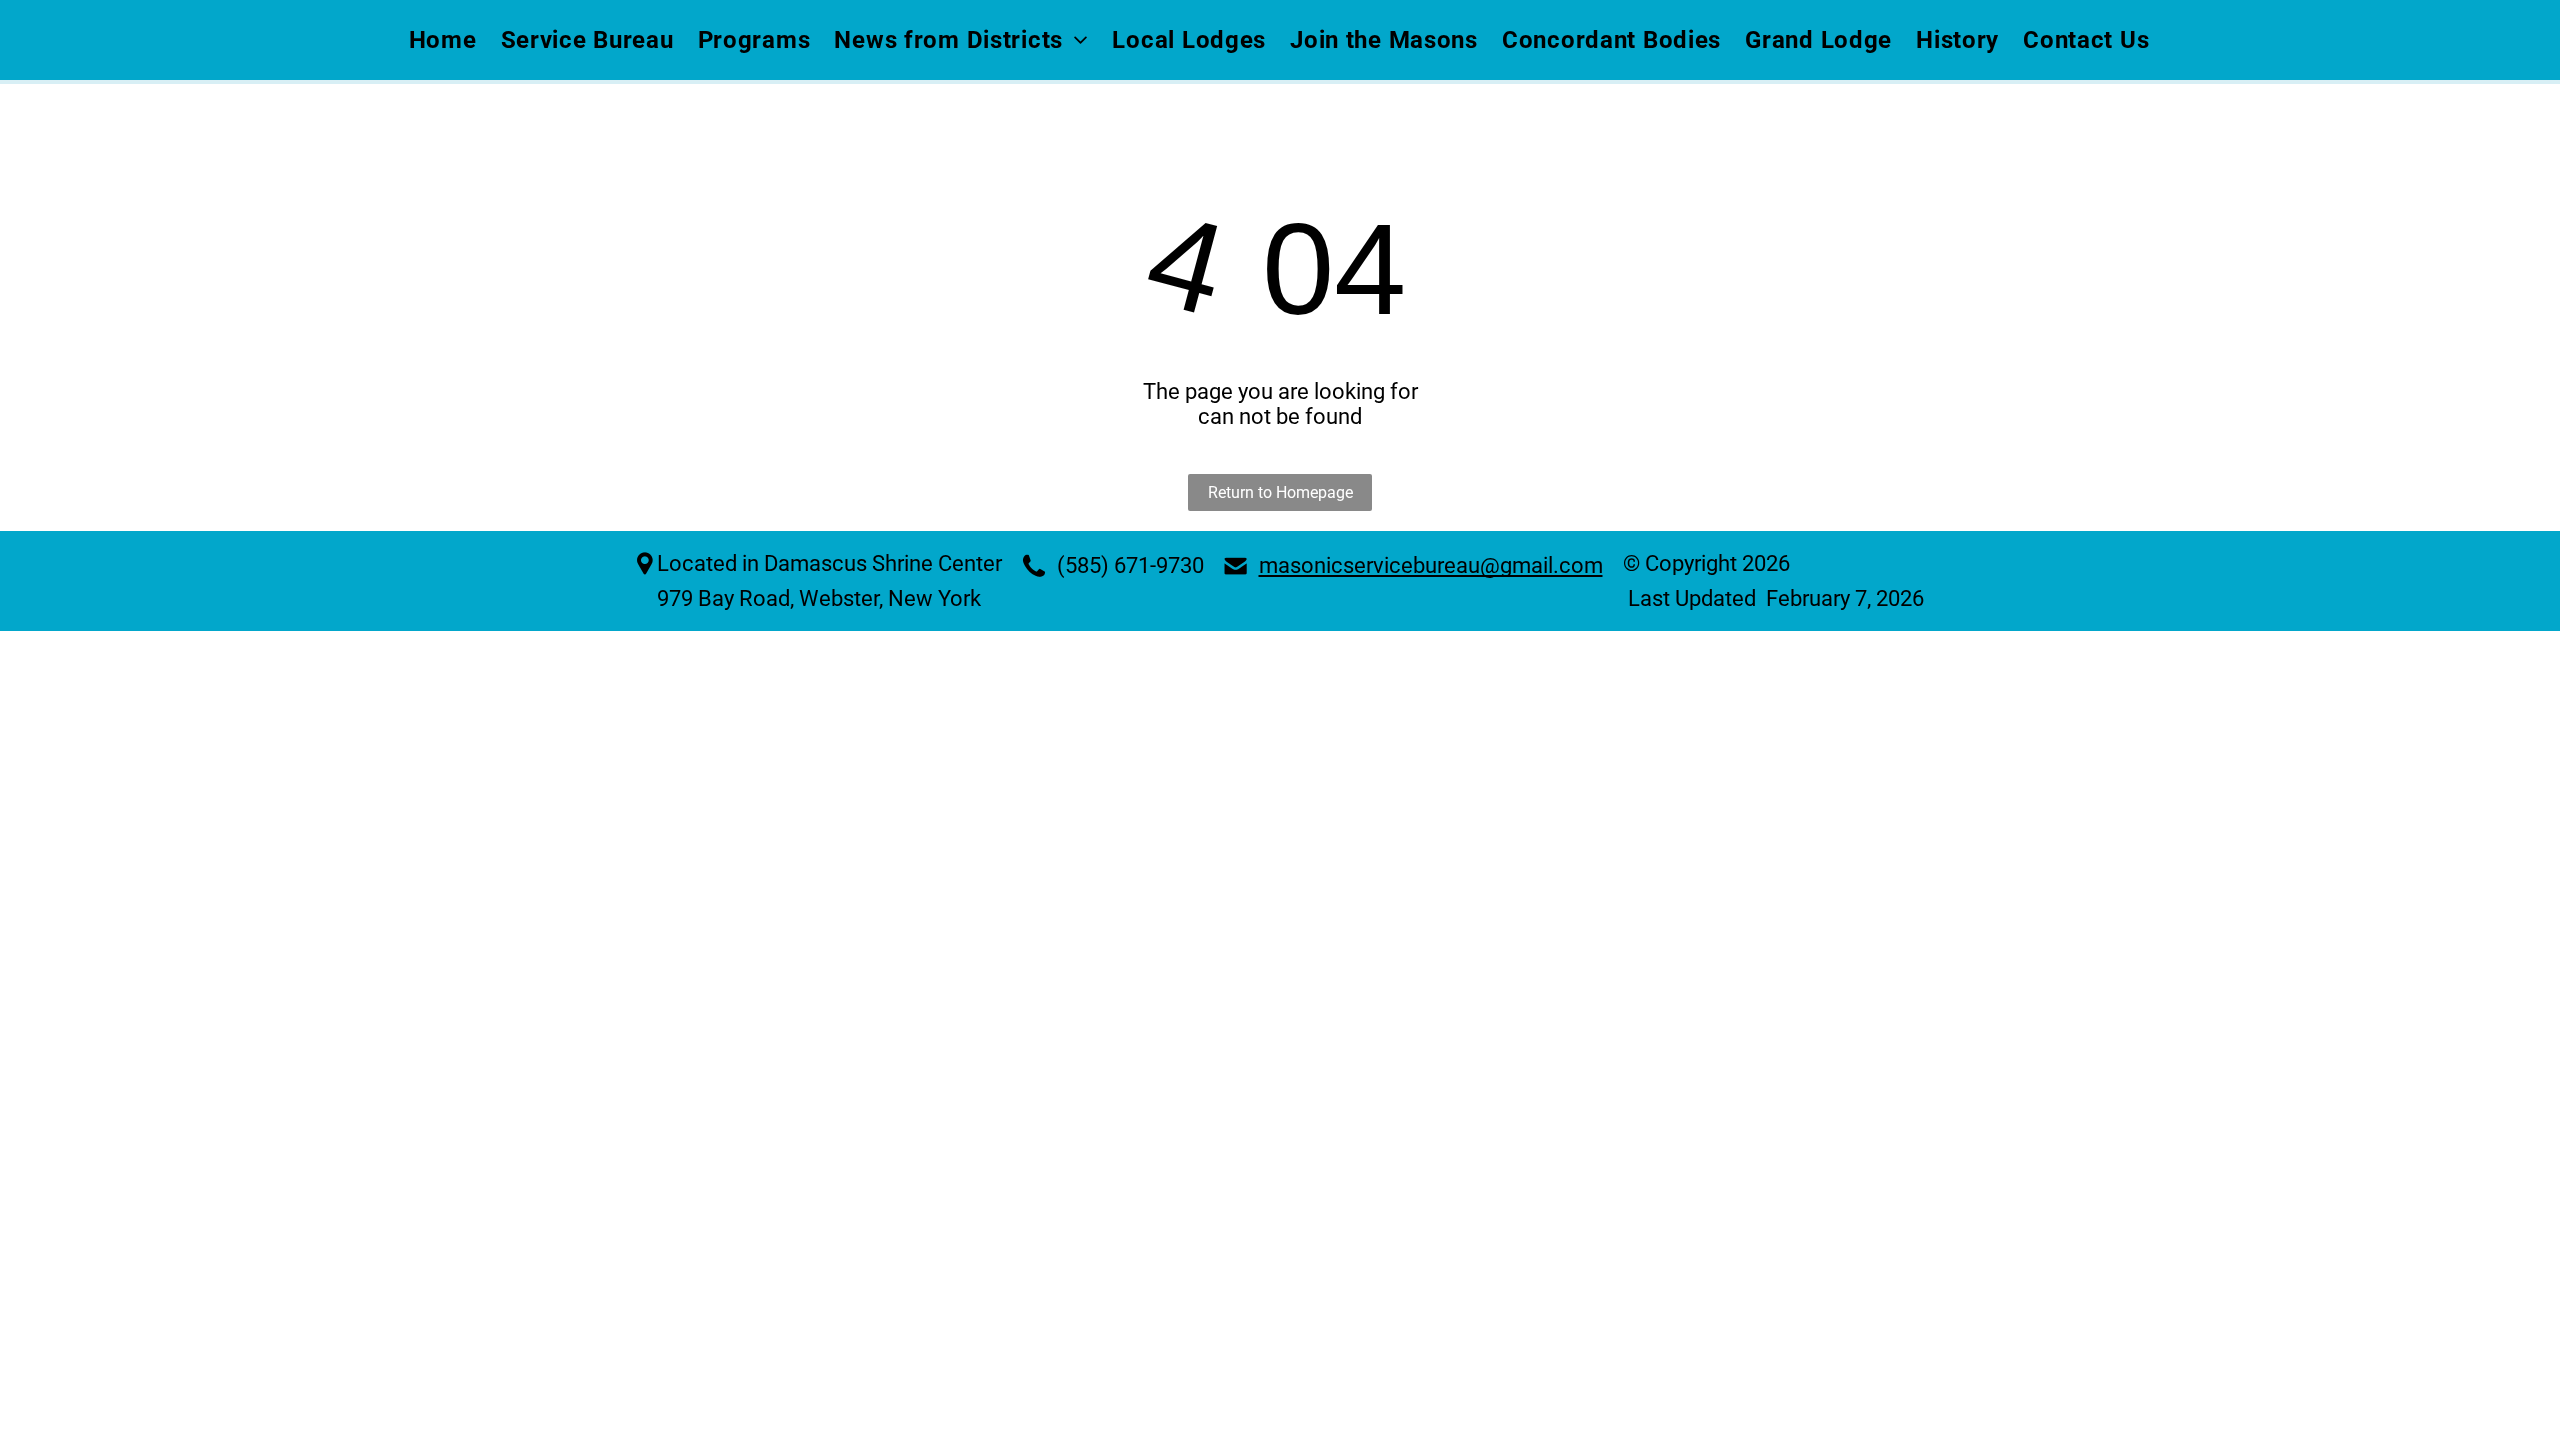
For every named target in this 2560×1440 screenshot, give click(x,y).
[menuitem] (444, 40)
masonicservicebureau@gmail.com (1431, 565)
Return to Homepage (1280, 492)
